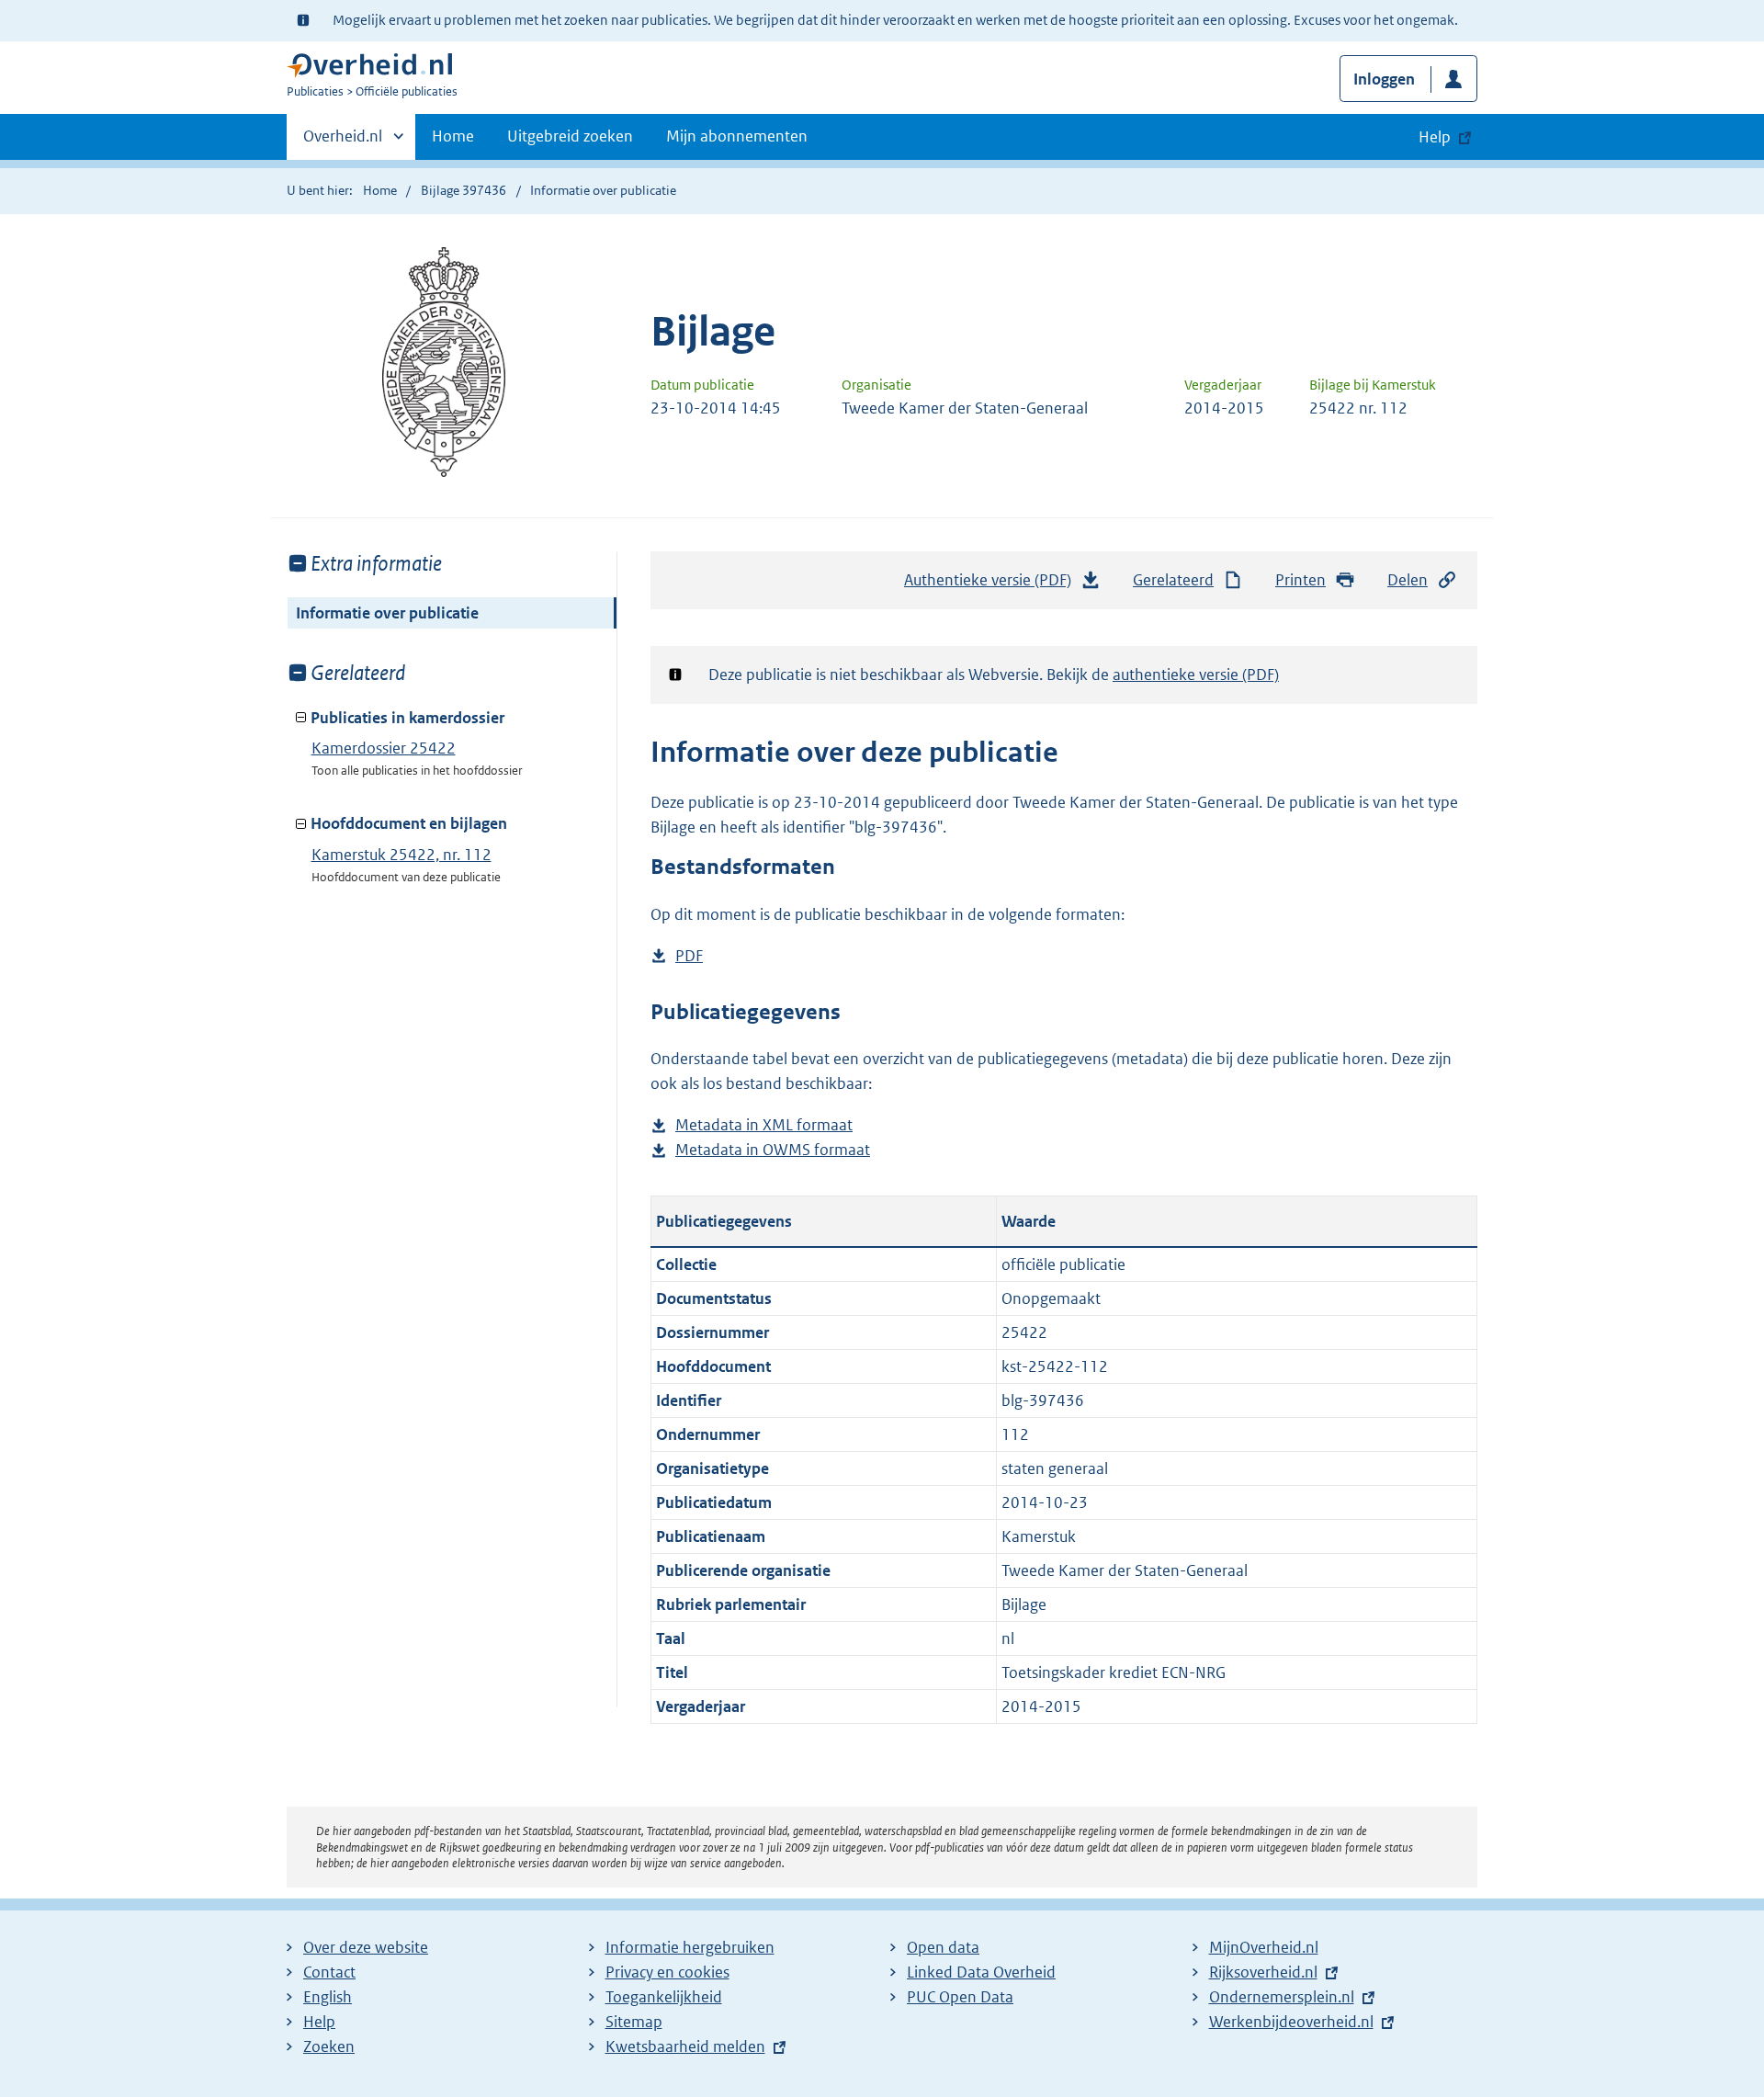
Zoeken (329, 2046)
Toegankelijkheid (664, 1997)
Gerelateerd (1173, 580)
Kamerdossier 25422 (384, 748)
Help (319, 2022)
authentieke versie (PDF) (1196, 674)
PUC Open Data (960, 1997)
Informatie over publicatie (387, 613)
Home (453, 136)
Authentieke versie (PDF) (993, 585)
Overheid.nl (343, 142)
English (328, 1997)
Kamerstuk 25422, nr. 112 (401, 855)
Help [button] (1435, 137)
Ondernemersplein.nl (1282, 1997)
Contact (329, 1972)
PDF (689, 957)
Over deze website (366, 1947)
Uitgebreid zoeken (570, 136)
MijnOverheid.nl (1264, 1947)
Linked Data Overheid (981, 1972)
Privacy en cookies (667, 1972)
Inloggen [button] (1384, 79)
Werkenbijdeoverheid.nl (1291, 2022)
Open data (943, 1947)
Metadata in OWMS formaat (773, 1151)
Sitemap (634, 2022)
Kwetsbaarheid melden (685, 2046)
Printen (1300, 580)
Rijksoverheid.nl (1263, 1972)
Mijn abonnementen (737, 136)
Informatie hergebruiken (690, 1947)
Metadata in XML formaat (764, 1126)
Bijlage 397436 (464, 190)
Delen (1408, 580)
